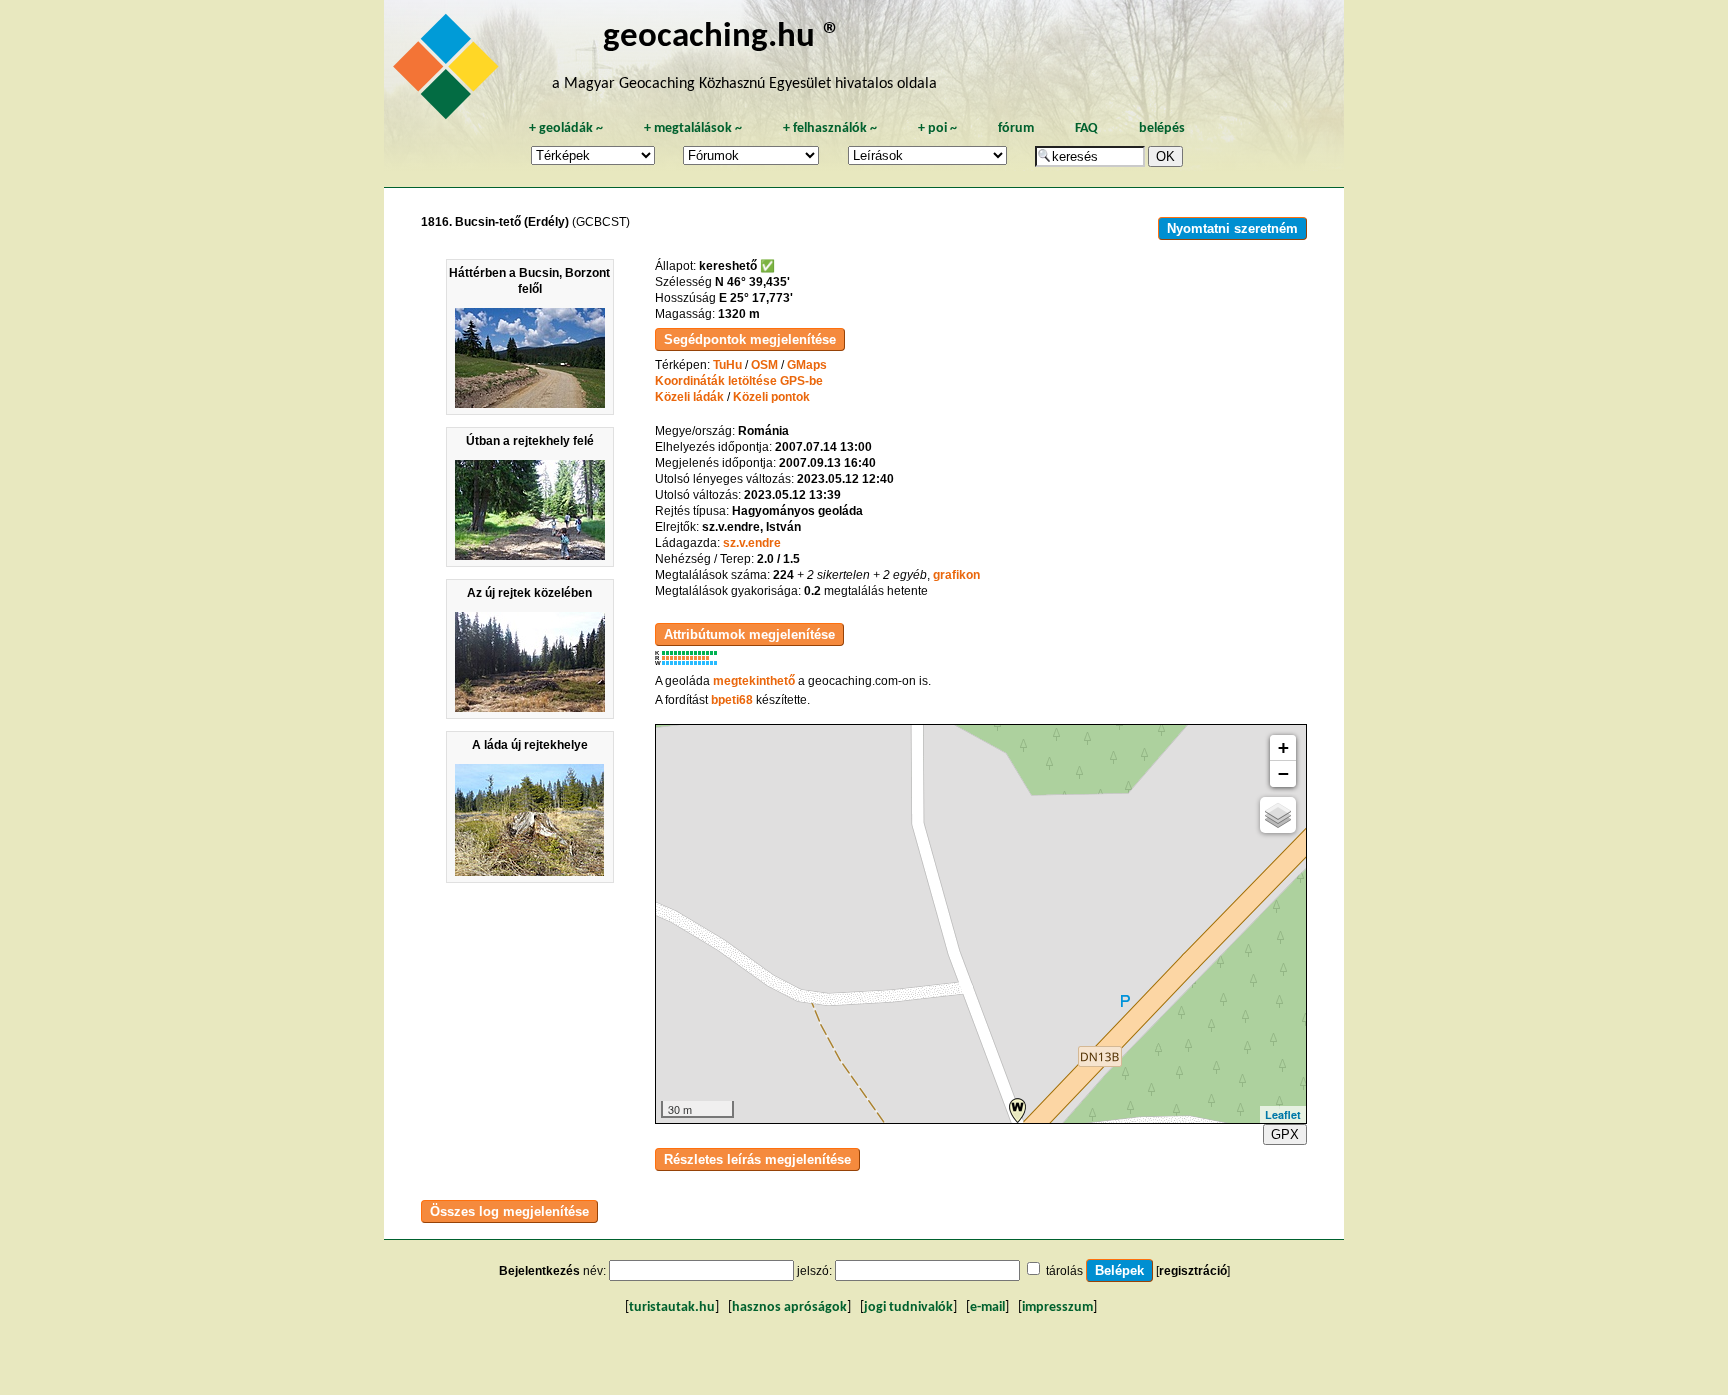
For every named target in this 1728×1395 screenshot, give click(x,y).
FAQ (1086, 128)
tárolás (1064, 1271)
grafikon (956, 575)
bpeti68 (732, 700)
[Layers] (1278, 815)
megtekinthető (754, 681)
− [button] (1283, 773)
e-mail (987, 1307)
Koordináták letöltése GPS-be (739, 381)
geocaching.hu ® (722, 37)
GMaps (807, 365)
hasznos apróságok (789, 1307)
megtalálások (693, 128)
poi (937, 128)
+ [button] (1283, 747)
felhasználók (830, 128)
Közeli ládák (689, 397)
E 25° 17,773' (756, 298)
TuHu (727, 365)
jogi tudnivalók (908, 1307)
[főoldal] (449, 72)
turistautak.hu (672, 1307)
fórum (1016, 128)
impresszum (1057, 1307)
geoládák (566, 128)
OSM (764, 365)
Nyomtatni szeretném (1232, 228)
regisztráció (1193, 1271)
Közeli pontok (771, 397)
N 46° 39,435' (752, 282)
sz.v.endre (752, 543)
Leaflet (1283, 1114)
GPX (1285, 1134)
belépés (1162, 128)
